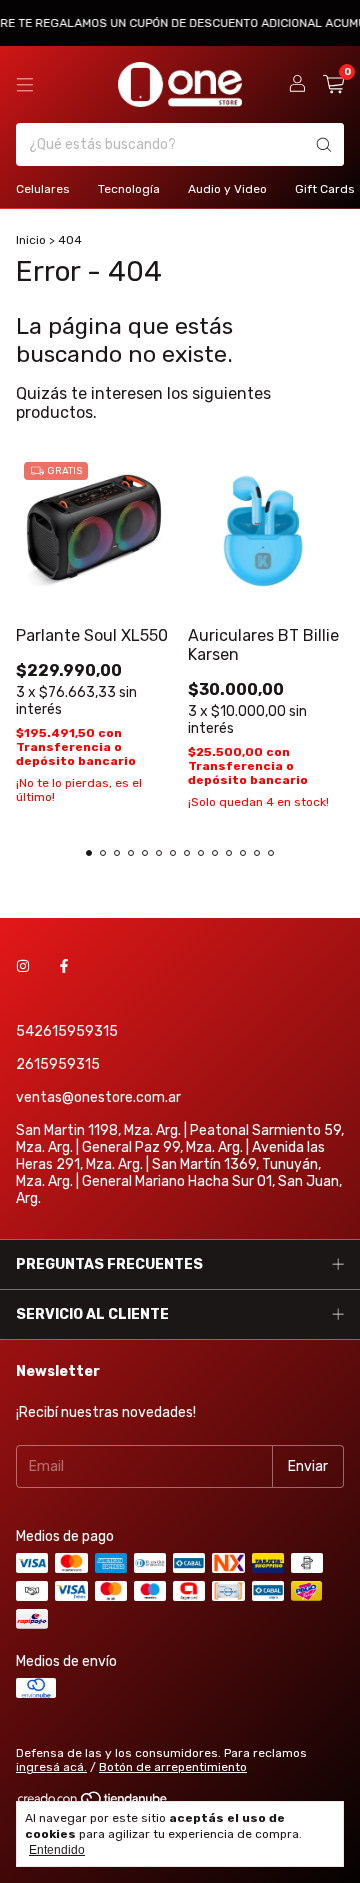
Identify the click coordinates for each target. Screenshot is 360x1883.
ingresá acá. (51, 1767)
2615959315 (58, 1064)
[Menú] (25, 85)
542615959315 (67, 1031)
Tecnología (129, 189)
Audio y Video (227, 189)
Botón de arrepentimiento (173, 1767)
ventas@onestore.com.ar (98, 1097)
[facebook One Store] (64, 966)
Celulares (43, 189)
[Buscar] (324, 144)
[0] (333, 85)
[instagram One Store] (23, 966)
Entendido (57, 1850)
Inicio (31, 240)
